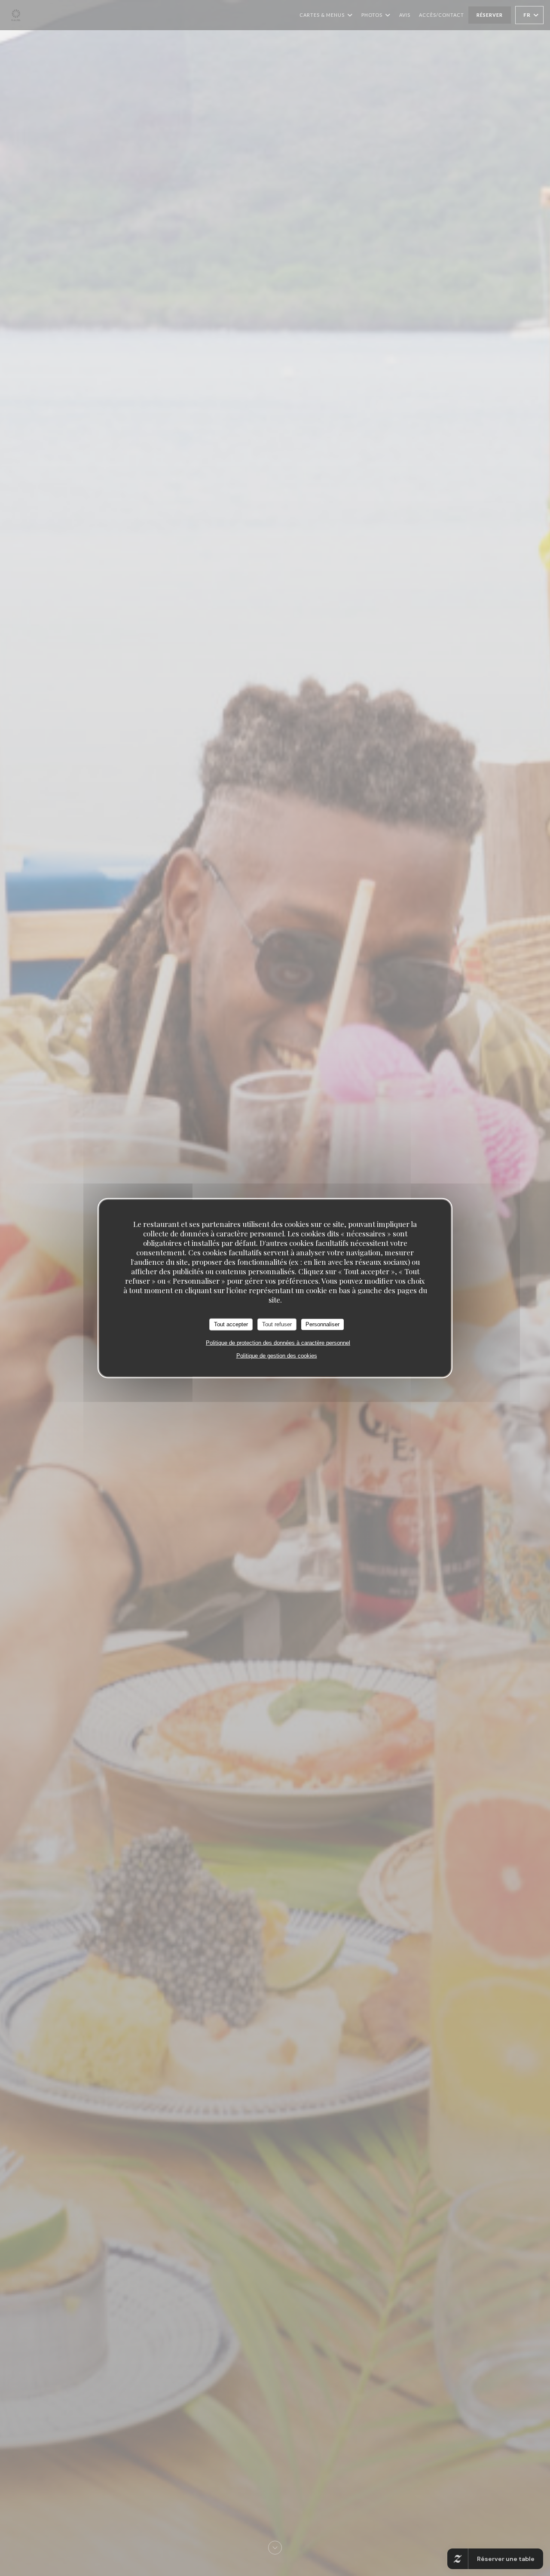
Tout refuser (277, 1324)
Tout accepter (231, 1324)
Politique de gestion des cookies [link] (277, 1355)
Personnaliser (322, 1324)
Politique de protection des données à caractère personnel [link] (278, 1342)
